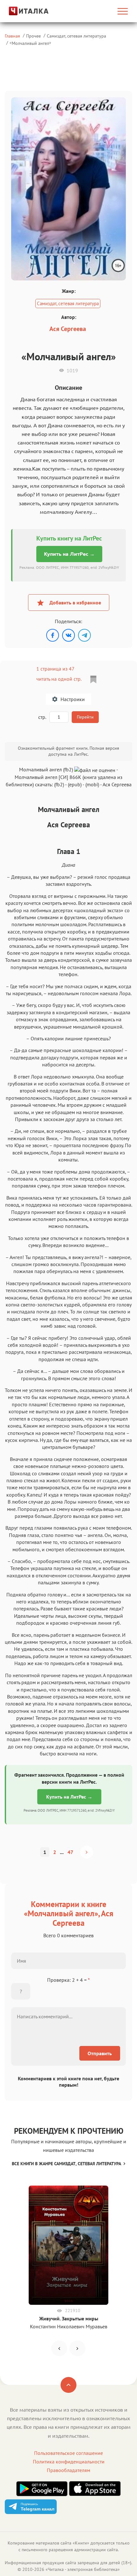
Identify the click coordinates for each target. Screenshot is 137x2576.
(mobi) (92, 784)
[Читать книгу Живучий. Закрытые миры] (68, 2245)
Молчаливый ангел (30, 43)
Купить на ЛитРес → (69, 554)
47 (70, 1852)
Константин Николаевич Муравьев (69, 2326)
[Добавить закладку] (93, 679)
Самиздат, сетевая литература (76, 36)
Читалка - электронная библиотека (83, 2569)
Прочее (33, 36)
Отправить (100, 2053)
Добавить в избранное (75, 603)
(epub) (75, 784)
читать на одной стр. (59, 679)
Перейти (85, 717)
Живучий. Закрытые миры (69, 2318)
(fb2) (59, 784)
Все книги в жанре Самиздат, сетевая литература (66, 2164)
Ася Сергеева (68, 329)
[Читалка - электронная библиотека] (23, 11)
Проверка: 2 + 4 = (68, 1980)
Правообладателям (68, 2470)
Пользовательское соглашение (68, 2453)
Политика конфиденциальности (69, 2462)
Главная (12, 36)
